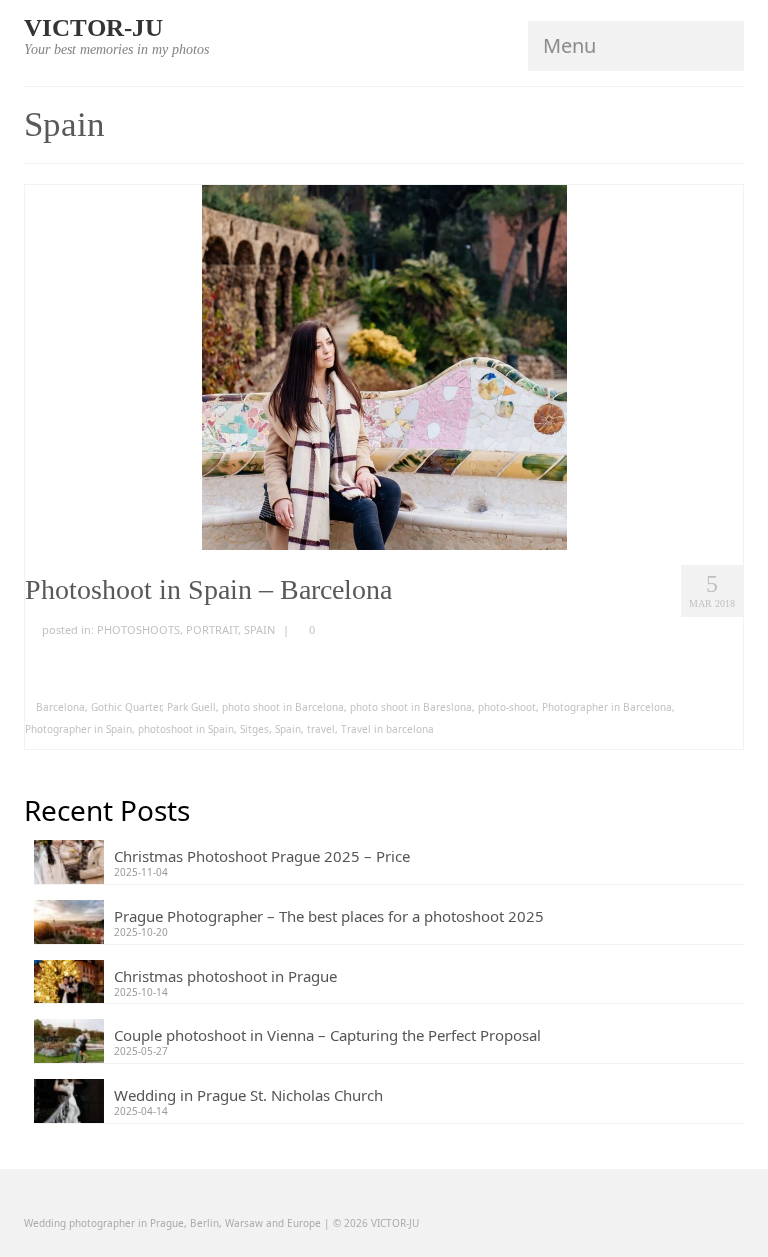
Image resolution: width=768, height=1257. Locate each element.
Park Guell (191, 707)
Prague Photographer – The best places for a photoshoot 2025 (329, 916)
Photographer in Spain (78, 729)
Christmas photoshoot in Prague (225, 976)
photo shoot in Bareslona (411, 707)
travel (321, 729)
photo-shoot (507, 707)
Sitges (254, 729)
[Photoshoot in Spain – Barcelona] (384, 366)
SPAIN (259, 629)
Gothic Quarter (126, 707)
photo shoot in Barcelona (283, 707)
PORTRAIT (212, 629)
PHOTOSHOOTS (138, 629)
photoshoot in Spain (186, 729)
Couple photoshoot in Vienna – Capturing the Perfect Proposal (327, 1035)
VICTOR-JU (93, 27)
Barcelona (60, 707)
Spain (288, 729)
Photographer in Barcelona (607, 707)
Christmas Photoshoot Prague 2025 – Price (262, 856)
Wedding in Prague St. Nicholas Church (248, 1095)
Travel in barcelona (387, 729)
